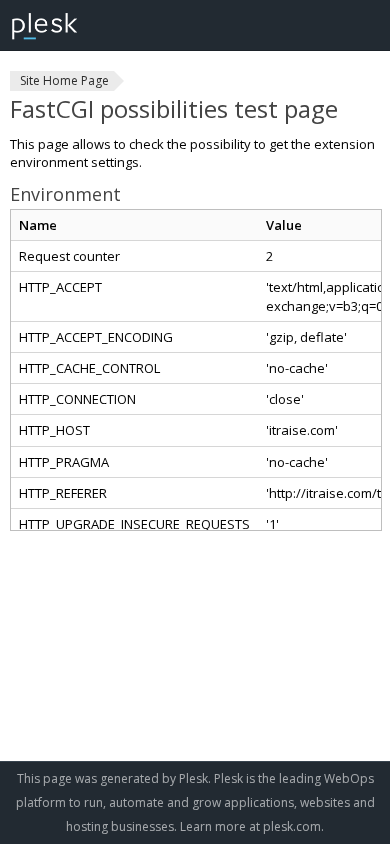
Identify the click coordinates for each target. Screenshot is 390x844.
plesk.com (292, 826)
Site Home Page (64, 80)
